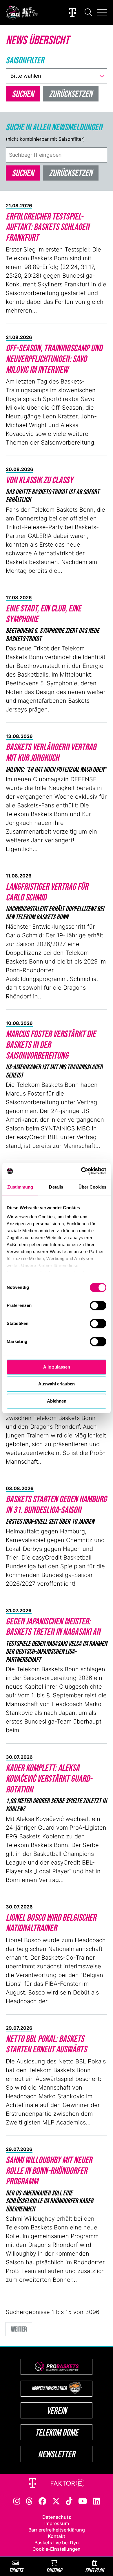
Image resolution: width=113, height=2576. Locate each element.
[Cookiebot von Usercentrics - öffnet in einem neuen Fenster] (81, 1171)
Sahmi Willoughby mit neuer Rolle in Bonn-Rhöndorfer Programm (49, 2171)
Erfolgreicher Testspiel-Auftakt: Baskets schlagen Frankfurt (48, 227)
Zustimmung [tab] (20, 1187)
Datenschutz (57, 2517)
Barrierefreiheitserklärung (57, 2530)
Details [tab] (56, 1187)
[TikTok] (69, 2501)
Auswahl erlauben (57, 1384)
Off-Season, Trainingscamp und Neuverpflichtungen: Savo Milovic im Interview (54, 359)
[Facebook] (42, 2501)
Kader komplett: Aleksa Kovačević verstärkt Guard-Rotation (49, 1778)
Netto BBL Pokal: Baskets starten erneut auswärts (46, 2044)
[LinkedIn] (96, 2501)
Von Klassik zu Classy (39, 480)
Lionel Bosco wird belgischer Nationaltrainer (51, 1923)
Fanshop (54, 2570)
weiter (19, 2329)
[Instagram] (17, 2501)
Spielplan (95, 2570)
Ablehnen (57, 1401)
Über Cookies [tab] (92, 1187)
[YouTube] (83, 2501)
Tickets (16, 2570)
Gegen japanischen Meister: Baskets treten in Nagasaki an (53, 1626)
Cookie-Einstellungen (57, 2549)
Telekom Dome (57, 2432)
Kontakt (57, 2536)
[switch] (98, 1305)
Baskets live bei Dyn (57, 2543)
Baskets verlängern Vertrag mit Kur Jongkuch (51, 752)
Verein (57, 2410)
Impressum (57, 2523)
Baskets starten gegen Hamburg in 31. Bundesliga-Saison (56, 1504)
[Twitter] (56, 2501)
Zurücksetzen (71, 173)
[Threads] (29, 2501)
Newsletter (57, 2454)
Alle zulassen (57, 1367)
